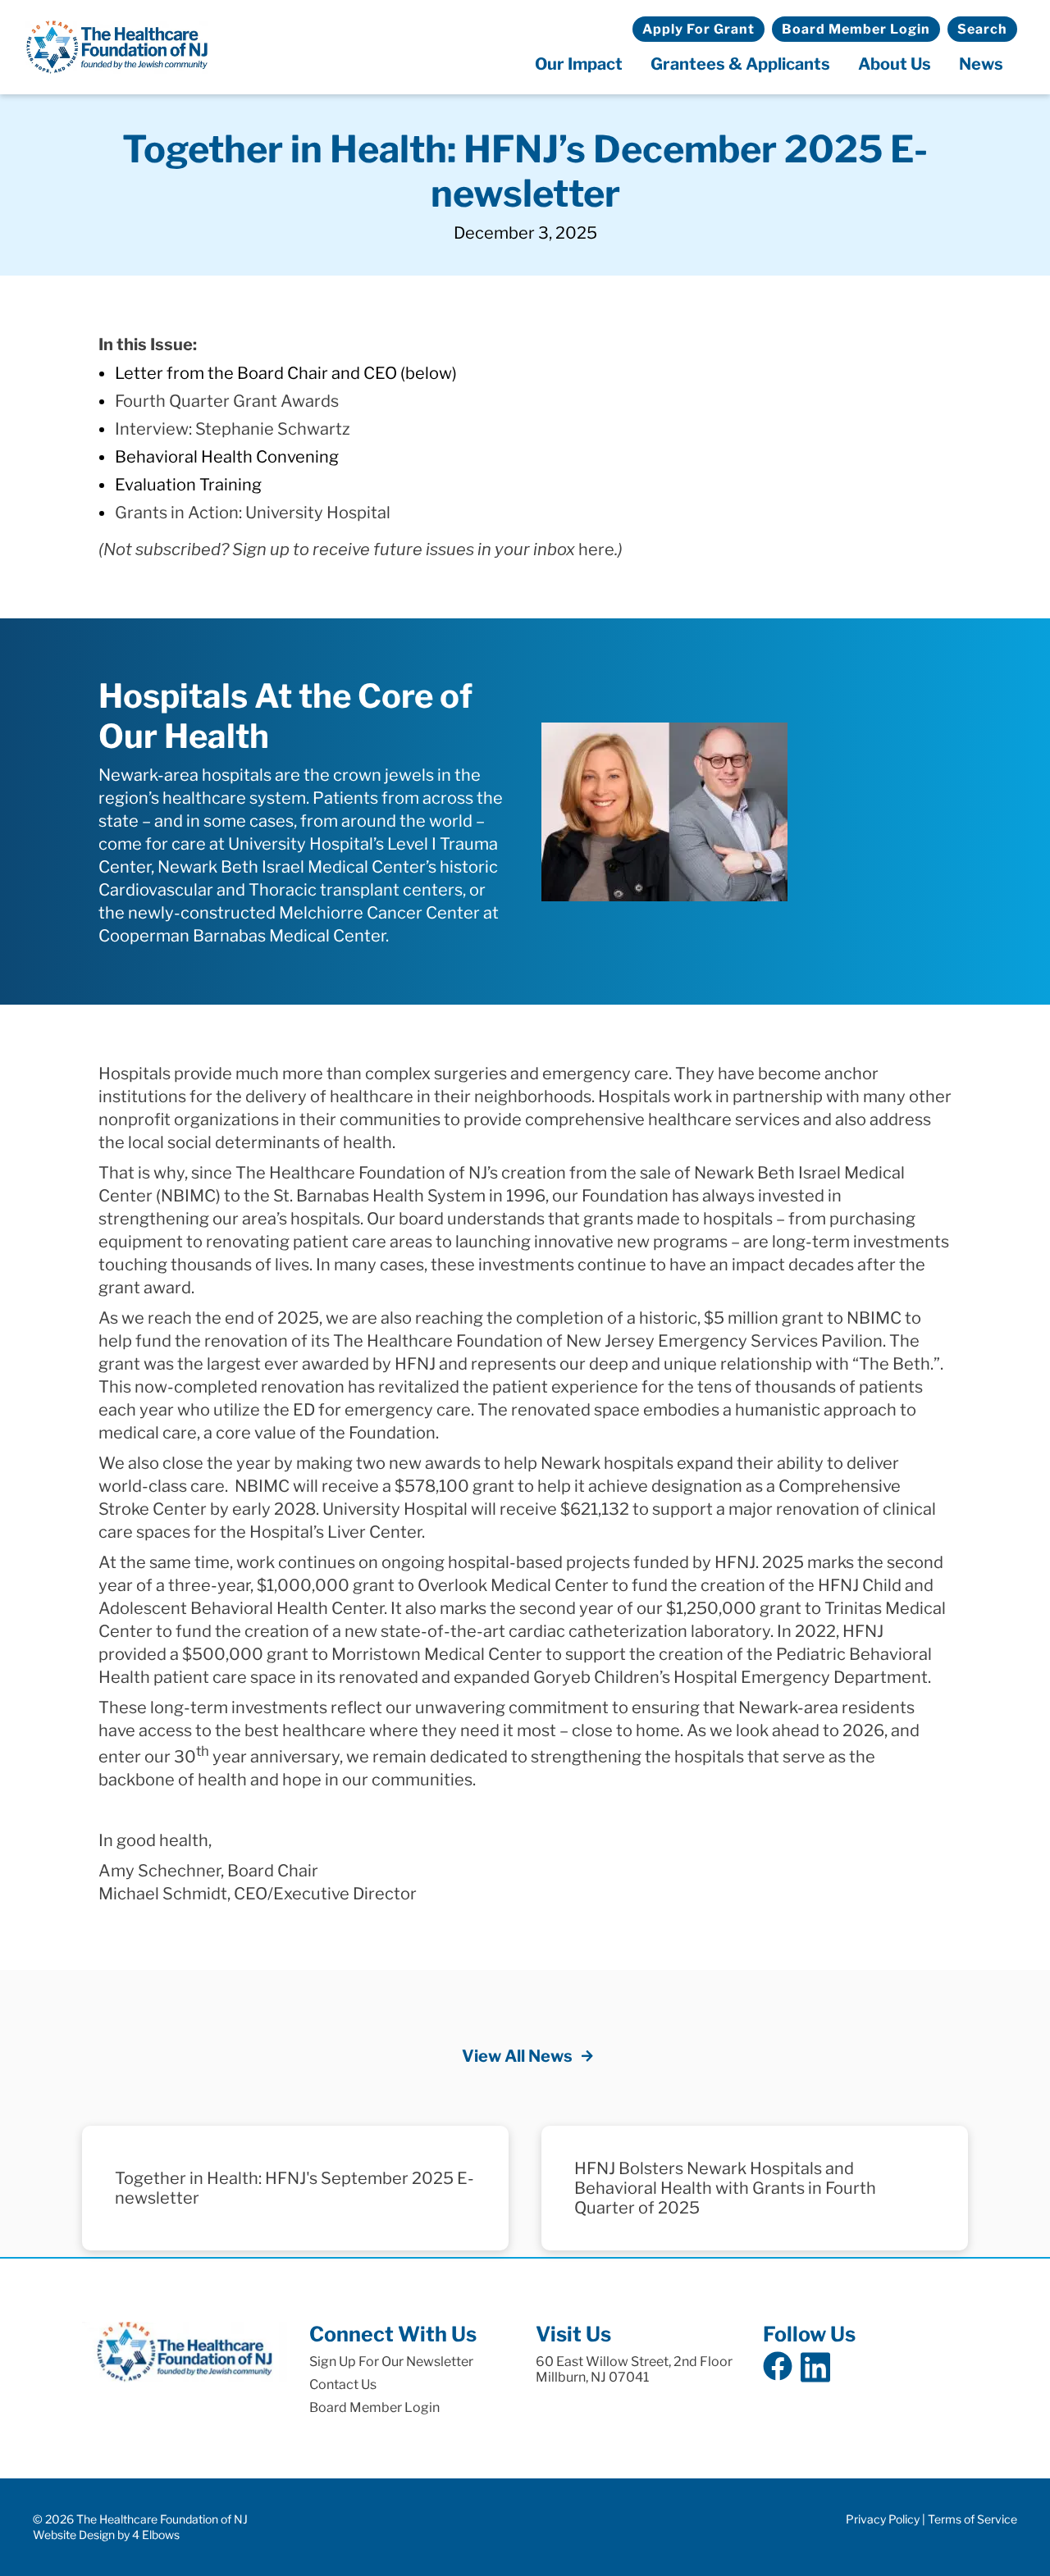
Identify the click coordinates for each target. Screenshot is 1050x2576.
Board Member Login (856, 29)
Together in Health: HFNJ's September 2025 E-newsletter (294, 2188)
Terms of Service (972, 2519)
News (981, 64)
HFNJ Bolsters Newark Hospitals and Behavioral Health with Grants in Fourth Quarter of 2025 (725, 2188)
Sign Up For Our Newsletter (391, 2362)
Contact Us (343, 2385)
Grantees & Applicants (740, 64)
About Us (895, 64)
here (596, 549)
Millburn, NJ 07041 (592, 2377)
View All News (517, 2056)
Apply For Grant (698, 29)
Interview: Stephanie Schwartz (233, 429)
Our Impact (579, 64)
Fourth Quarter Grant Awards (227, 401)
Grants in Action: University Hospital (253, 513)
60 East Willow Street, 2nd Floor (634, 2362)
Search (982, 29)
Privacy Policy (883, 2519)
